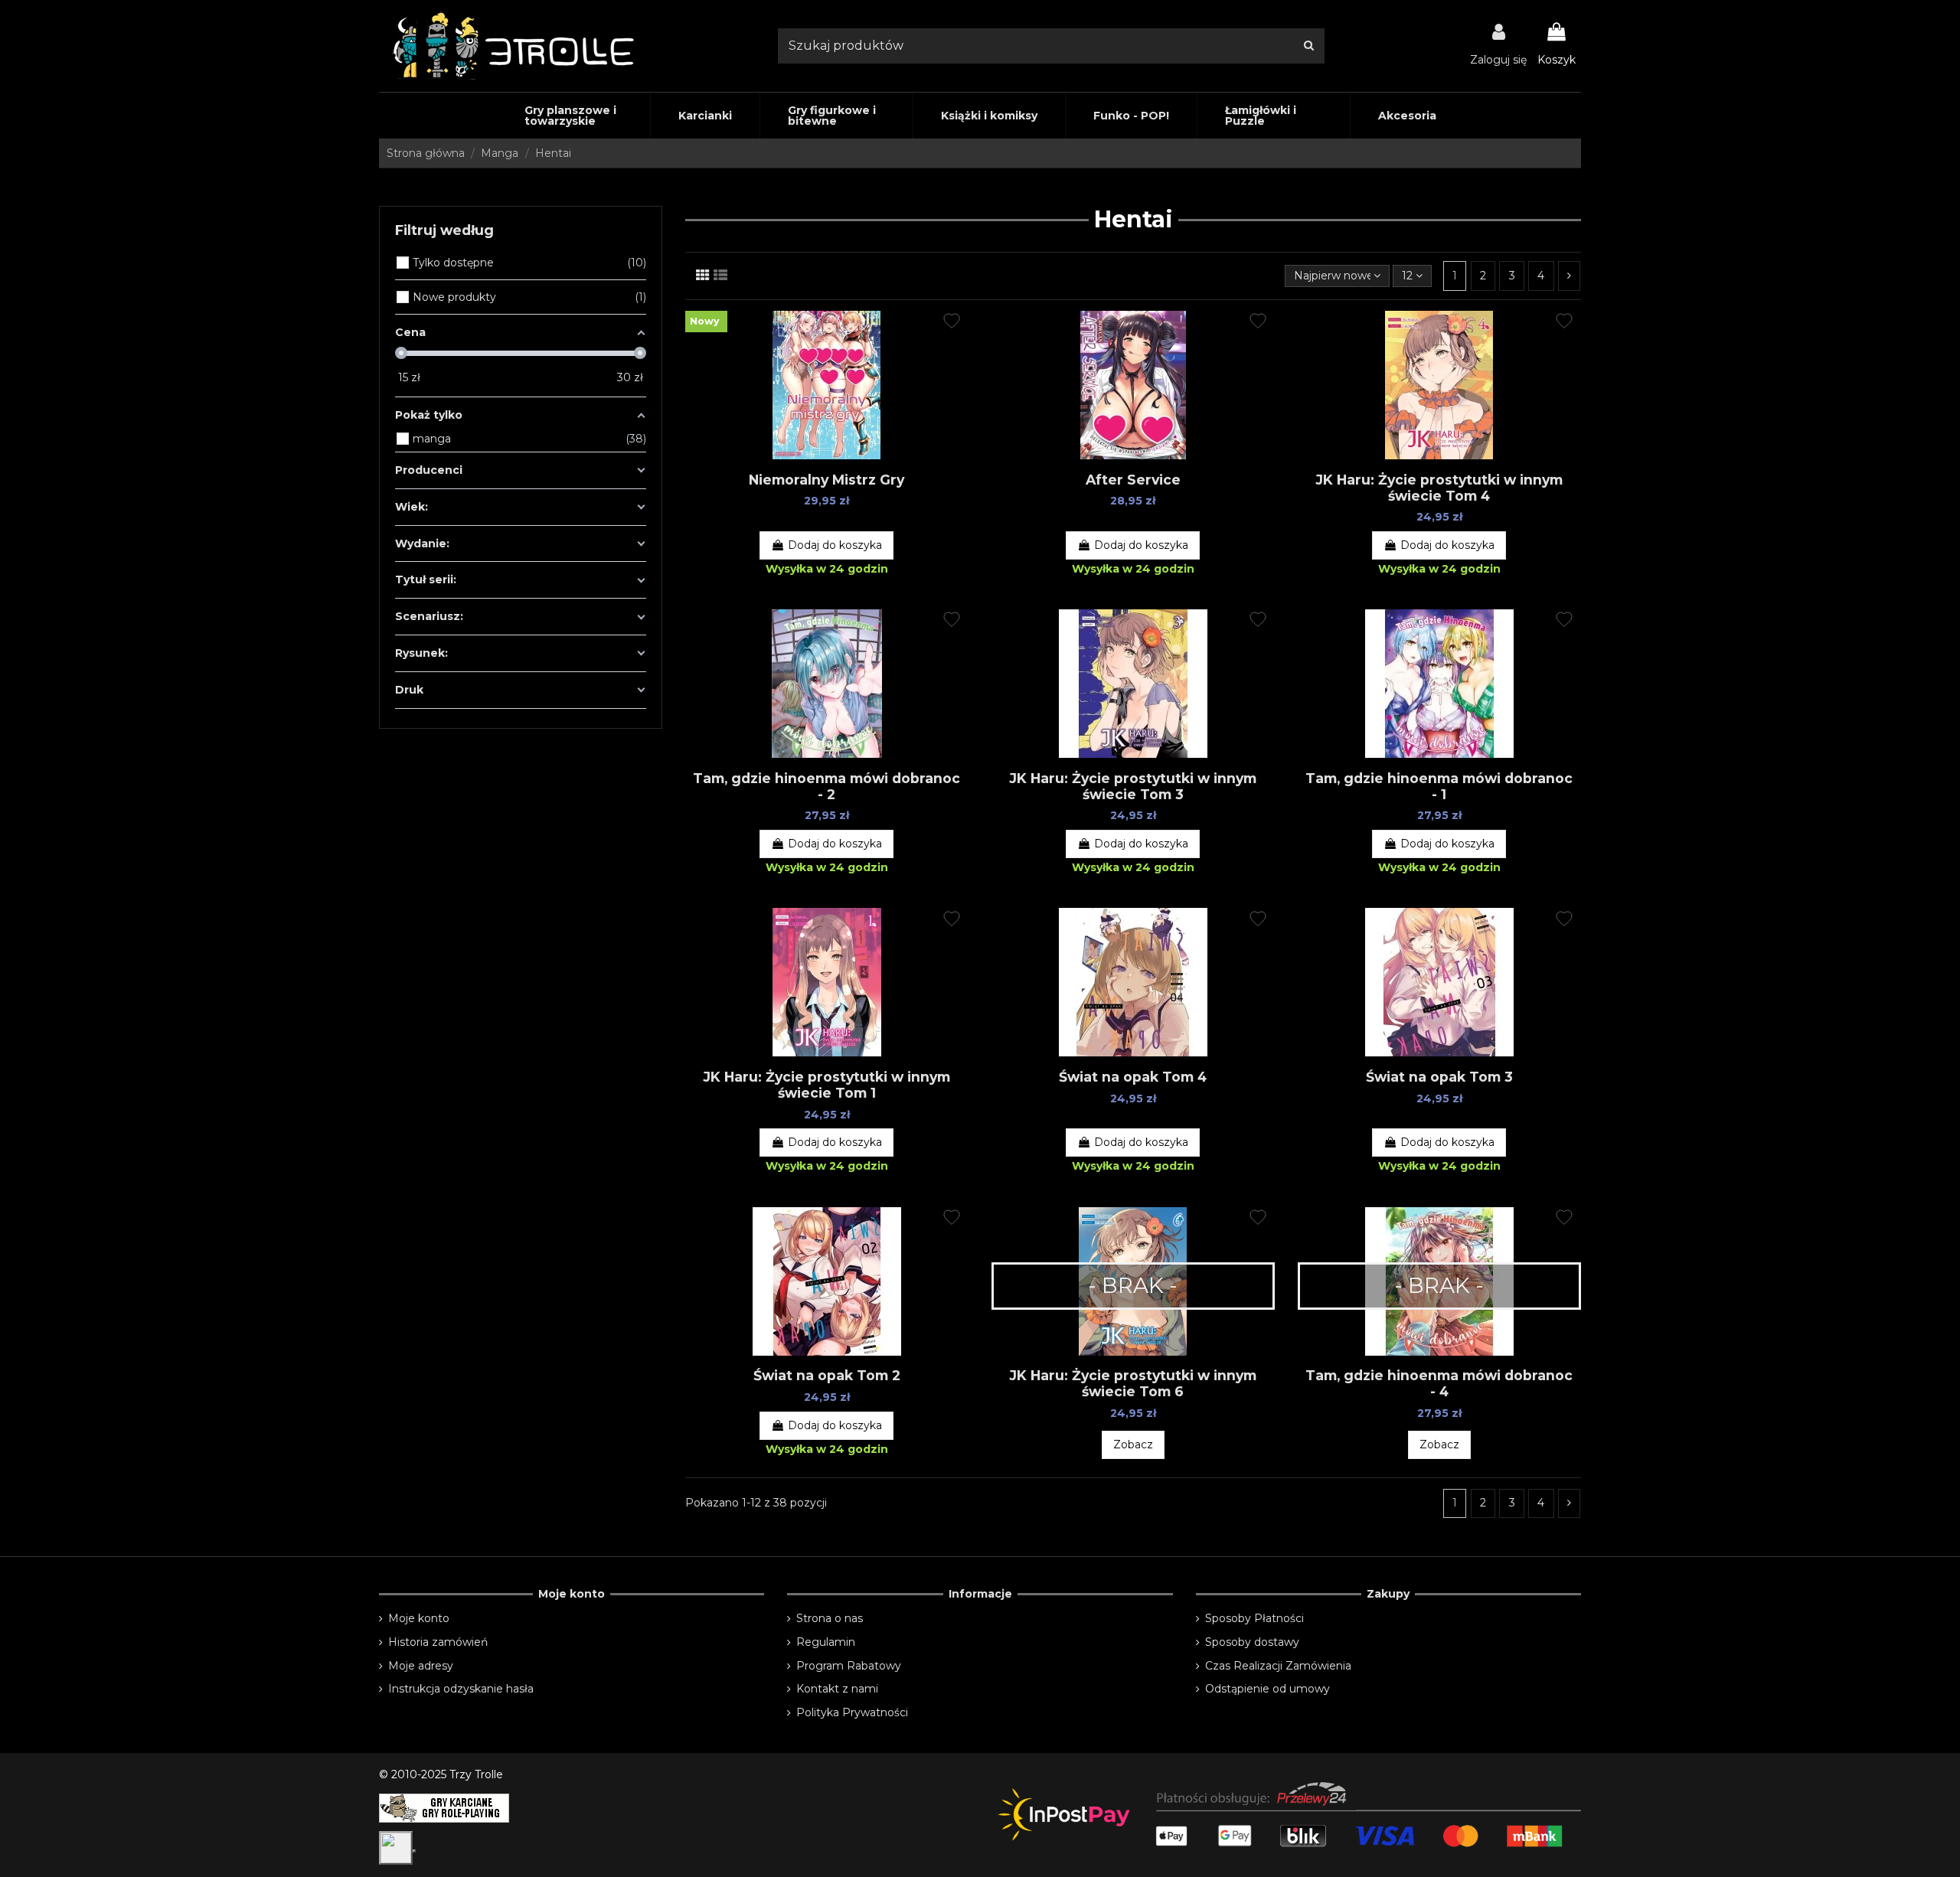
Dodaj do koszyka (835, 545)
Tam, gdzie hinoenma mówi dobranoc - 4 (1439, 1383)
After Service (1133, 480)
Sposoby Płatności (1254, 1618)
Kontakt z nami (837, 1689)
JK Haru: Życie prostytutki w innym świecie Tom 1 (827, 1085)
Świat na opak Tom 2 (827, 1375)
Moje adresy (421, 1666)
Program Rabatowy (849, 1666)
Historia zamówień (438, 1642)
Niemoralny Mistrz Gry (826, 480)
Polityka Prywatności (852, 1712)
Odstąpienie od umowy (1267, 1689)
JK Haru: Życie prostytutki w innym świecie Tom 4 (1439, 488)
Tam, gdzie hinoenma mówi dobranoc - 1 (1439, 786)
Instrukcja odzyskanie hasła (461, 1689)
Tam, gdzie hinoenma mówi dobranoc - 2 (826, 786)
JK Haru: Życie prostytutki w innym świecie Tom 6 (1133, 1383)
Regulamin (826, 1642)
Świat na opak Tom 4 (1133, 1077)
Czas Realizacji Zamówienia (1278, 1666)
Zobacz (1133, 1444)
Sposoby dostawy (1252, 1642)
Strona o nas (830, 1618)
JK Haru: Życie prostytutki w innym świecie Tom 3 (1133, 786)
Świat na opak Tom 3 (1439, 1077)
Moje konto (419, 1618)
